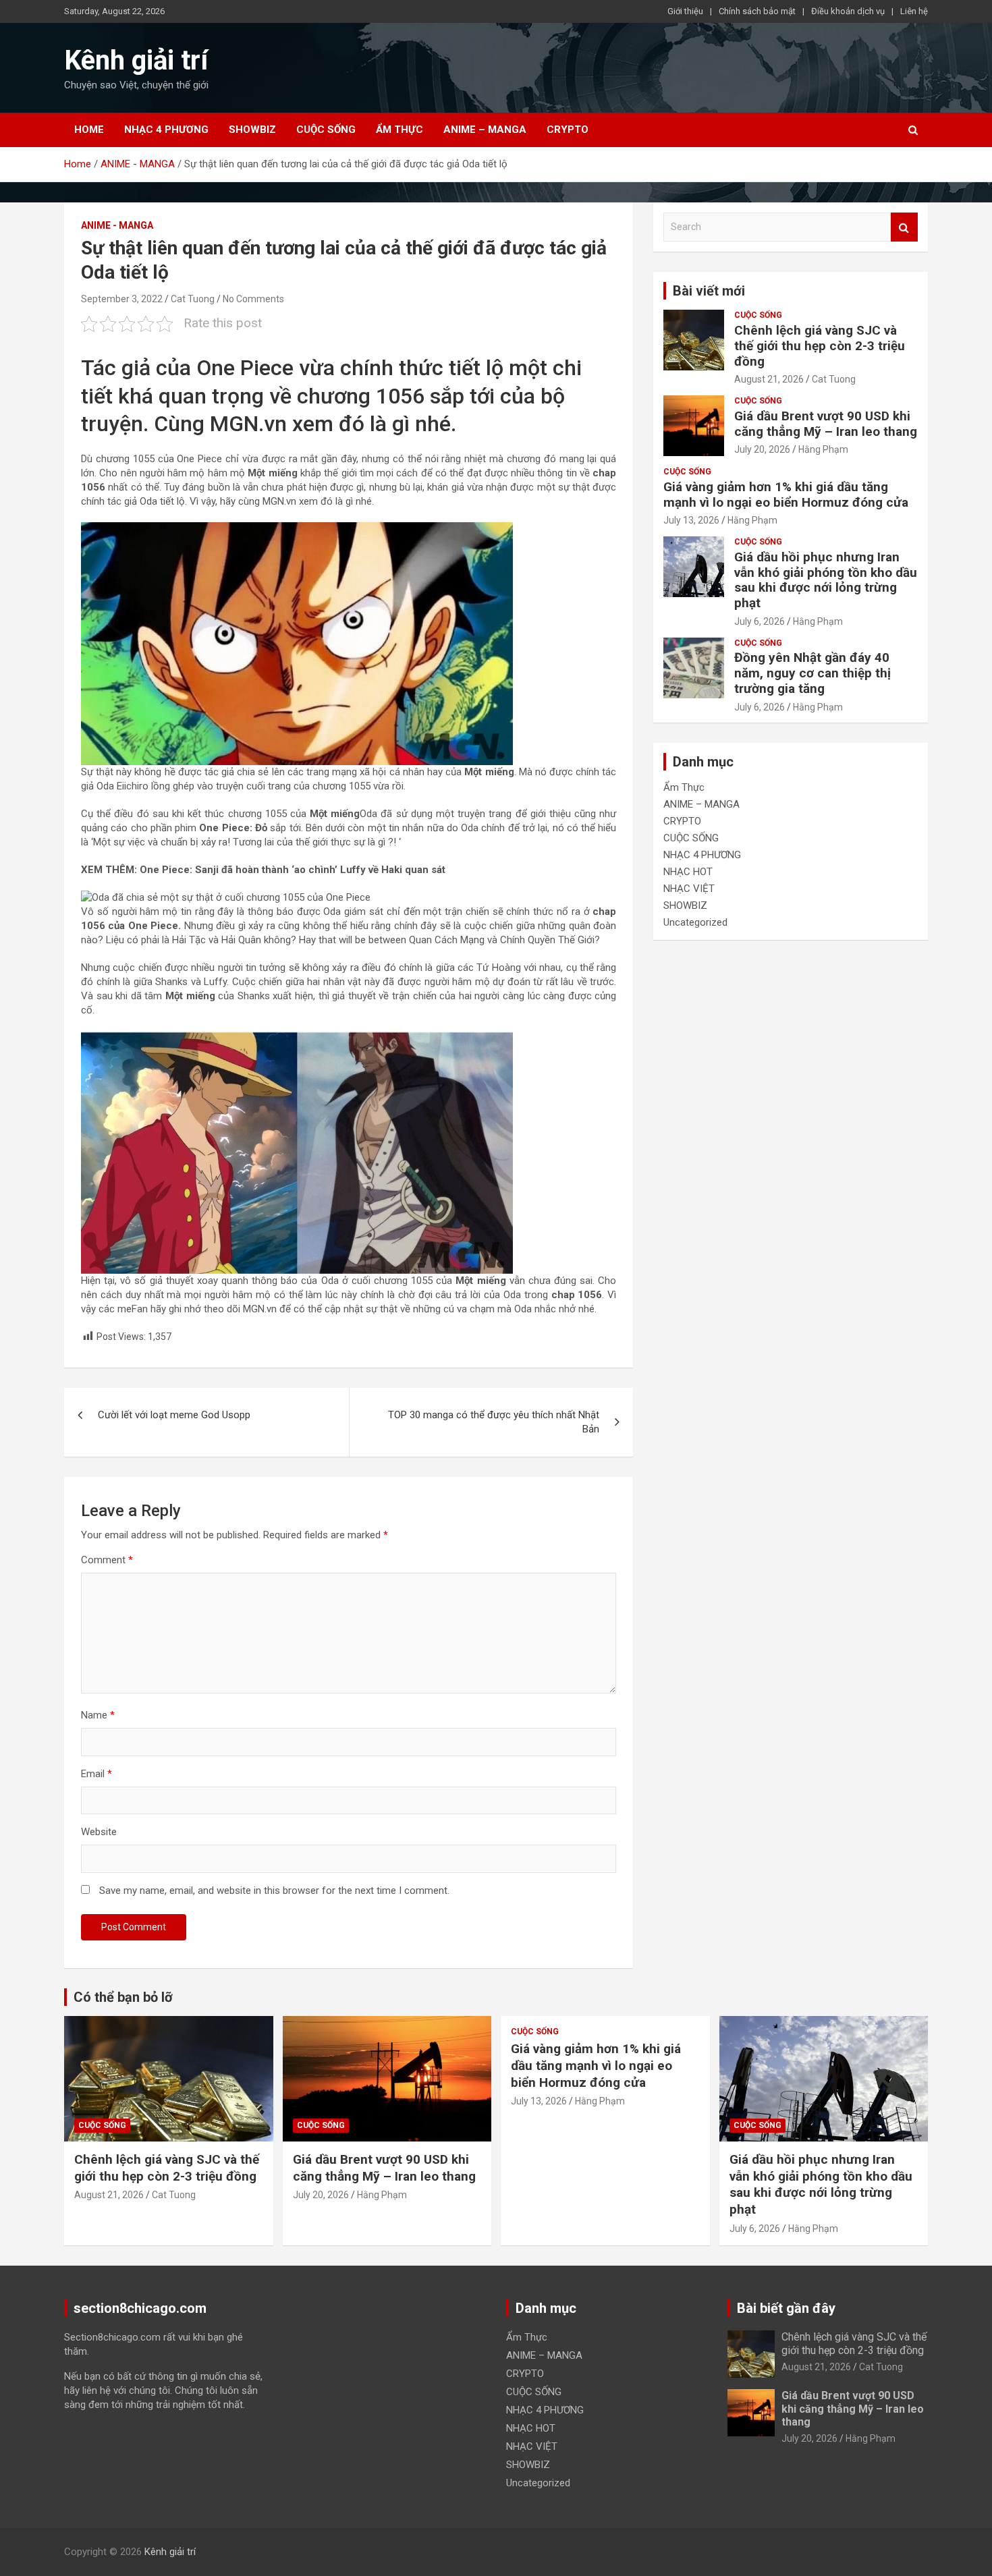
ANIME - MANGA (117, 225)
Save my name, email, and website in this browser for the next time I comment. (274, 1891)
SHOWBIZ (252, 130)
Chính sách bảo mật (757, 11)
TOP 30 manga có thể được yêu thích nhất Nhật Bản (494, 1422)
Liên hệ (914, 11)
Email (97, 1774)
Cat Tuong (193, 299)
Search (904, 227)
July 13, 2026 (691, 520)
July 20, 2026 (762, 449)
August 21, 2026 (769, 379)
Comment (107, 1560)
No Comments (253, 299)
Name (98, 1715)
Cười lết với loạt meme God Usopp (174, 1415)
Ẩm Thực (399, 130)
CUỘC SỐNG (326, 130)
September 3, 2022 (122, 299)
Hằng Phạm (823, 449)
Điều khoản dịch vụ (848, 11)
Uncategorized (695, 922)
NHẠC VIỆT (689, 889)
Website (99, 1832)
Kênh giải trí (136, 60)
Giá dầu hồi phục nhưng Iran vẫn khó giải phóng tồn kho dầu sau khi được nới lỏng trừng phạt (826, 580)
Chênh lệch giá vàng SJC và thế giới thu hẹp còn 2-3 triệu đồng (820, 346)
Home (89, 130)
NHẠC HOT (688, 872)
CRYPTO (568, 130)
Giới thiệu (685, 11)
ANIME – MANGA (485, 130)
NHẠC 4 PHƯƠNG (166, 130)
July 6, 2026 (760, 621)
